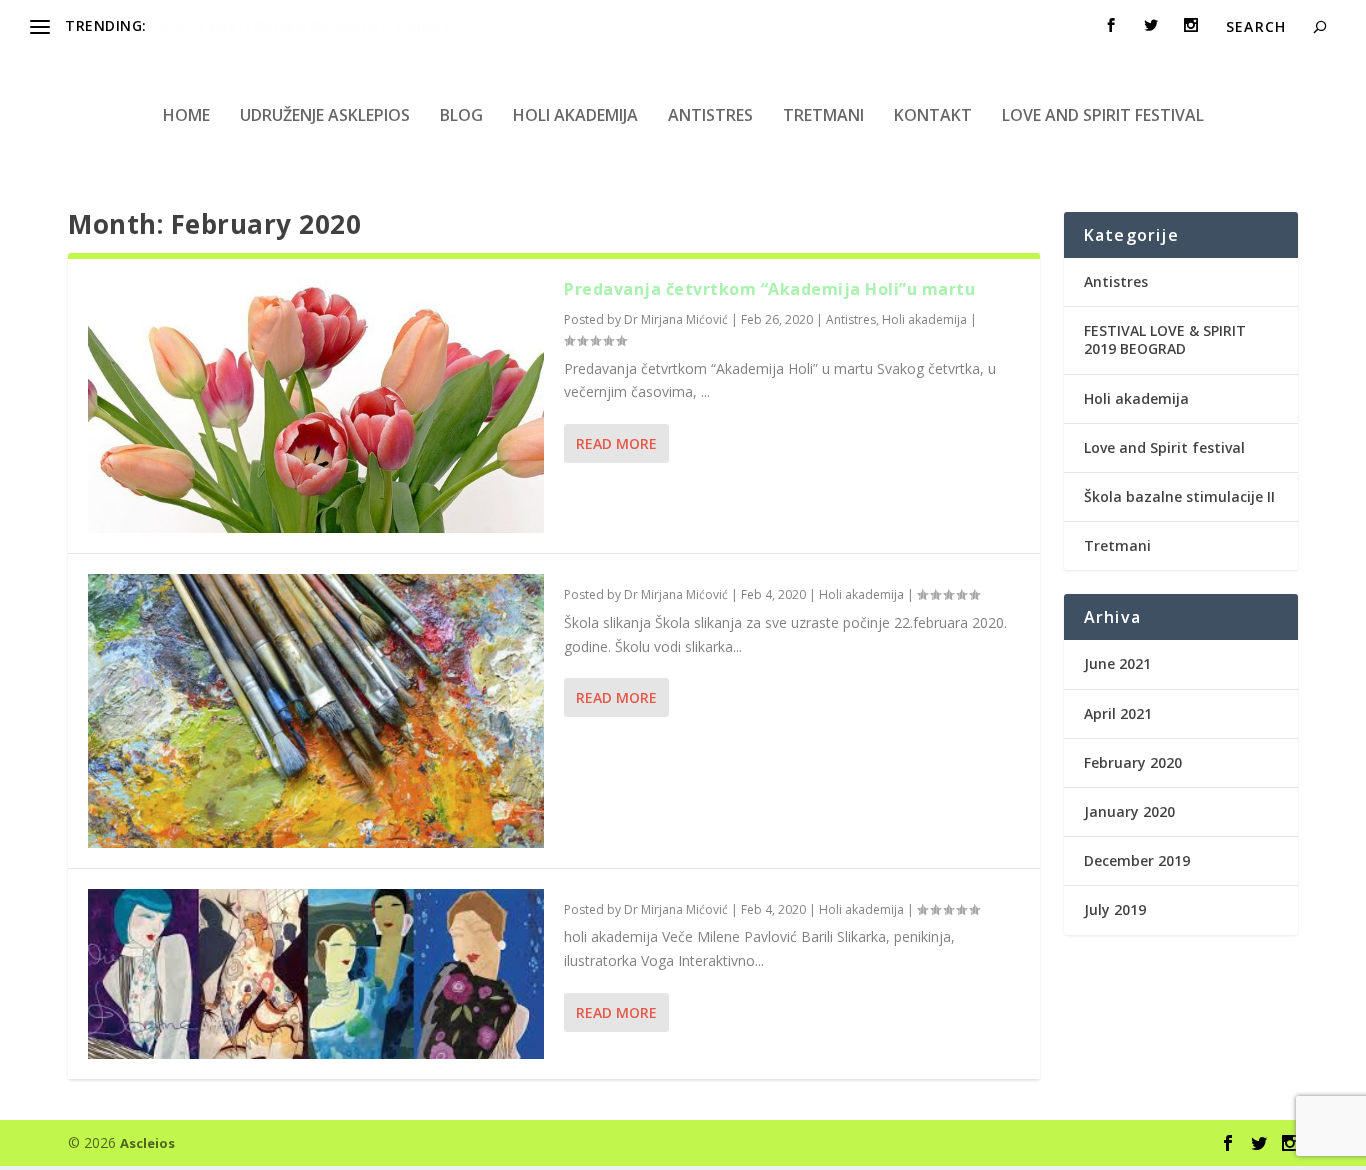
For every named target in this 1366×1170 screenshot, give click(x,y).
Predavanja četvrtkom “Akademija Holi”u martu (769, 289)
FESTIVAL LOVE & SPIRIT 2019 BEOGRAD (1165, 339)
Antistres (710, 115)
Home (186, 115)
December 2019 (1137, 860)
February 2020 (1133, 762)
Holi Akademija (200, 25)
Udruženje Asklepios (325, 115)
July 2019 (1115, 909)
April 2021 (1118, 713)
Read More (616, 443)
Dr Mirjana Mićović (676, 319)
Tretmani (823, 115)
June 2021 (1117, 663)
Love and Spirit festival (1103, 115)
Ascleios (147, 1143)
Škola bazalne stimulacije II (1179, 496)
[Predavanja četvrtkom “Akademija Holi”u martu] (316, 406)
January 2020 (1129, 811)
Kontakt (933, 115)
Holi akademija (575, 115)
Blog (461, 115)
